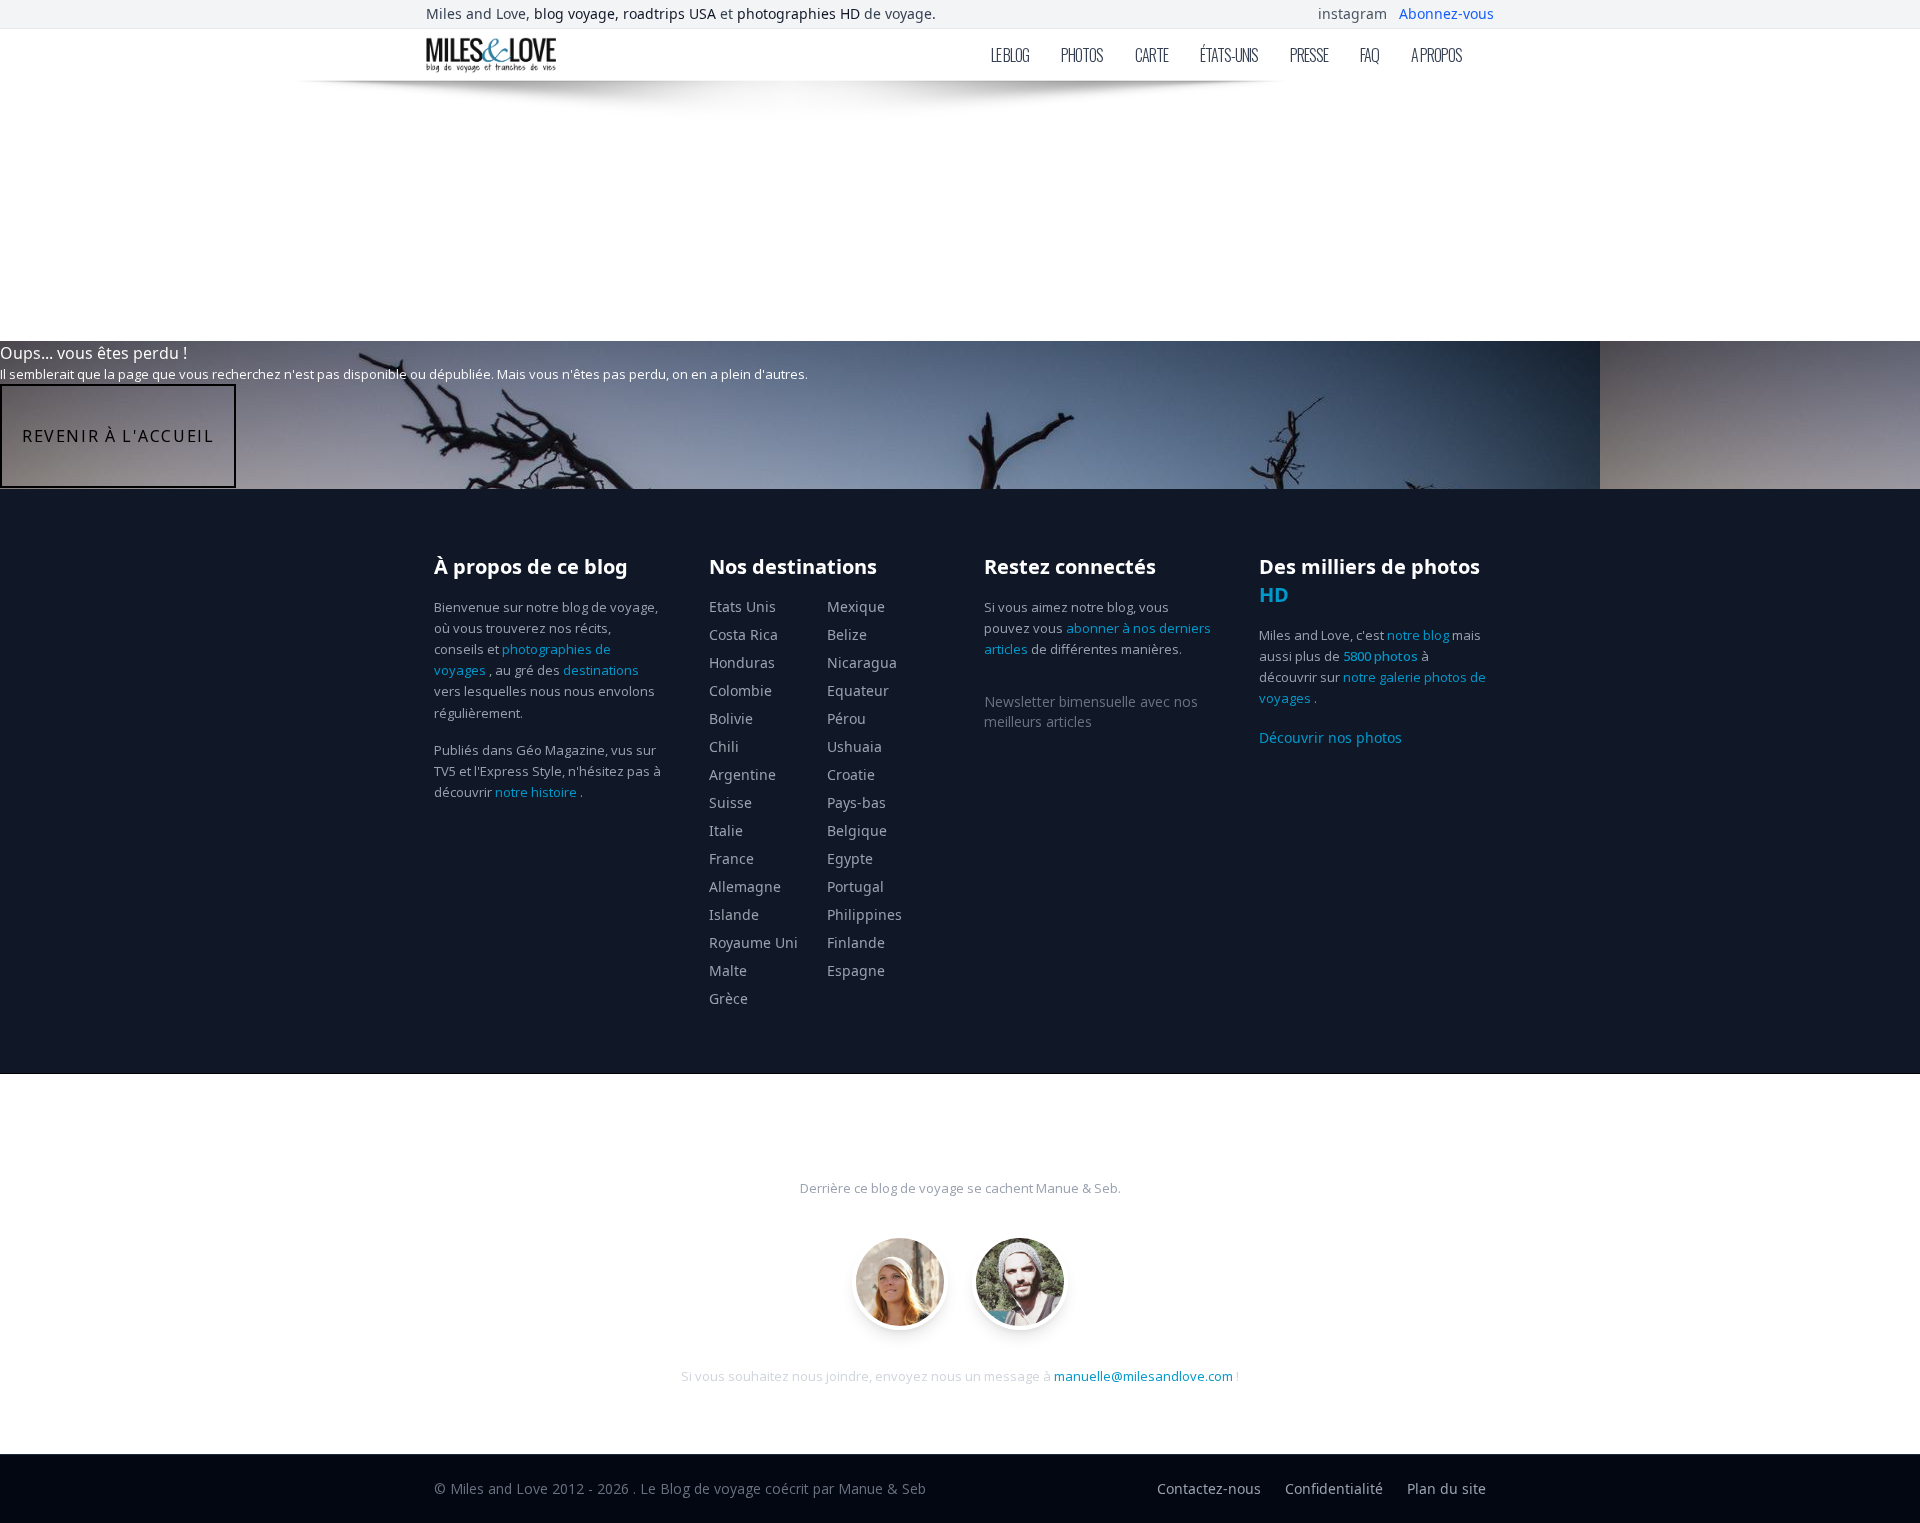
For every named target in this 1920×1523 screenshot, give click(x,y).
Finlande (856, 942)
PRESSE (1309, 55)
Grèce (728, 998)
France (731, 858)
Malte (728, 970)
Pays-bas (856, 802)
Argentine (742, 774)
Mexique (856, 606)
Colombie (740, 690)
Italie (726, 830)
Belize (847, 634)
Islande (734, 914)
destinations (601, 670)
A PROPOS (1436, 55)
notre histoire (536, 792)
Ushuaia (854, 746)
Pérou (846, 718)
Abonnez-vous (1446, 13)
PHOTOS (1082, 55)
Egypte (850, 858)
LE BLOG (1010, 55)
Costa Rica (743, 634)
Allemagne (745, 886)
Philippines (864, 914)
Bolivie (731, 718)
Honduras (742, 662)
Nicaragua (862, 662)
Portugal (855, 886)
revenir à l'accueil (118, 436)
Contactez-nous (1209, 1488)
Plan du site (1446, 1488)
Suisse (730, 802)
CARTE (1151, 55)
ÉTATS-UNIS (1229, 55)
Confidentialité (1334, 1488)
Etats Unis (742, 606)
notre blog (1418, 635)
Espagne (856, 970)
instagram (1352, 13)
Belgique (857, 830)
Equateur (858, 690)
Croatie (851, 774)
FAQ (1369, 55)
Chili (724, 746)
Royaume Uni (753, 942)
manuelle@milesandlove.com (1143, 1376)
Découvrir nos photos (1330, 737)
